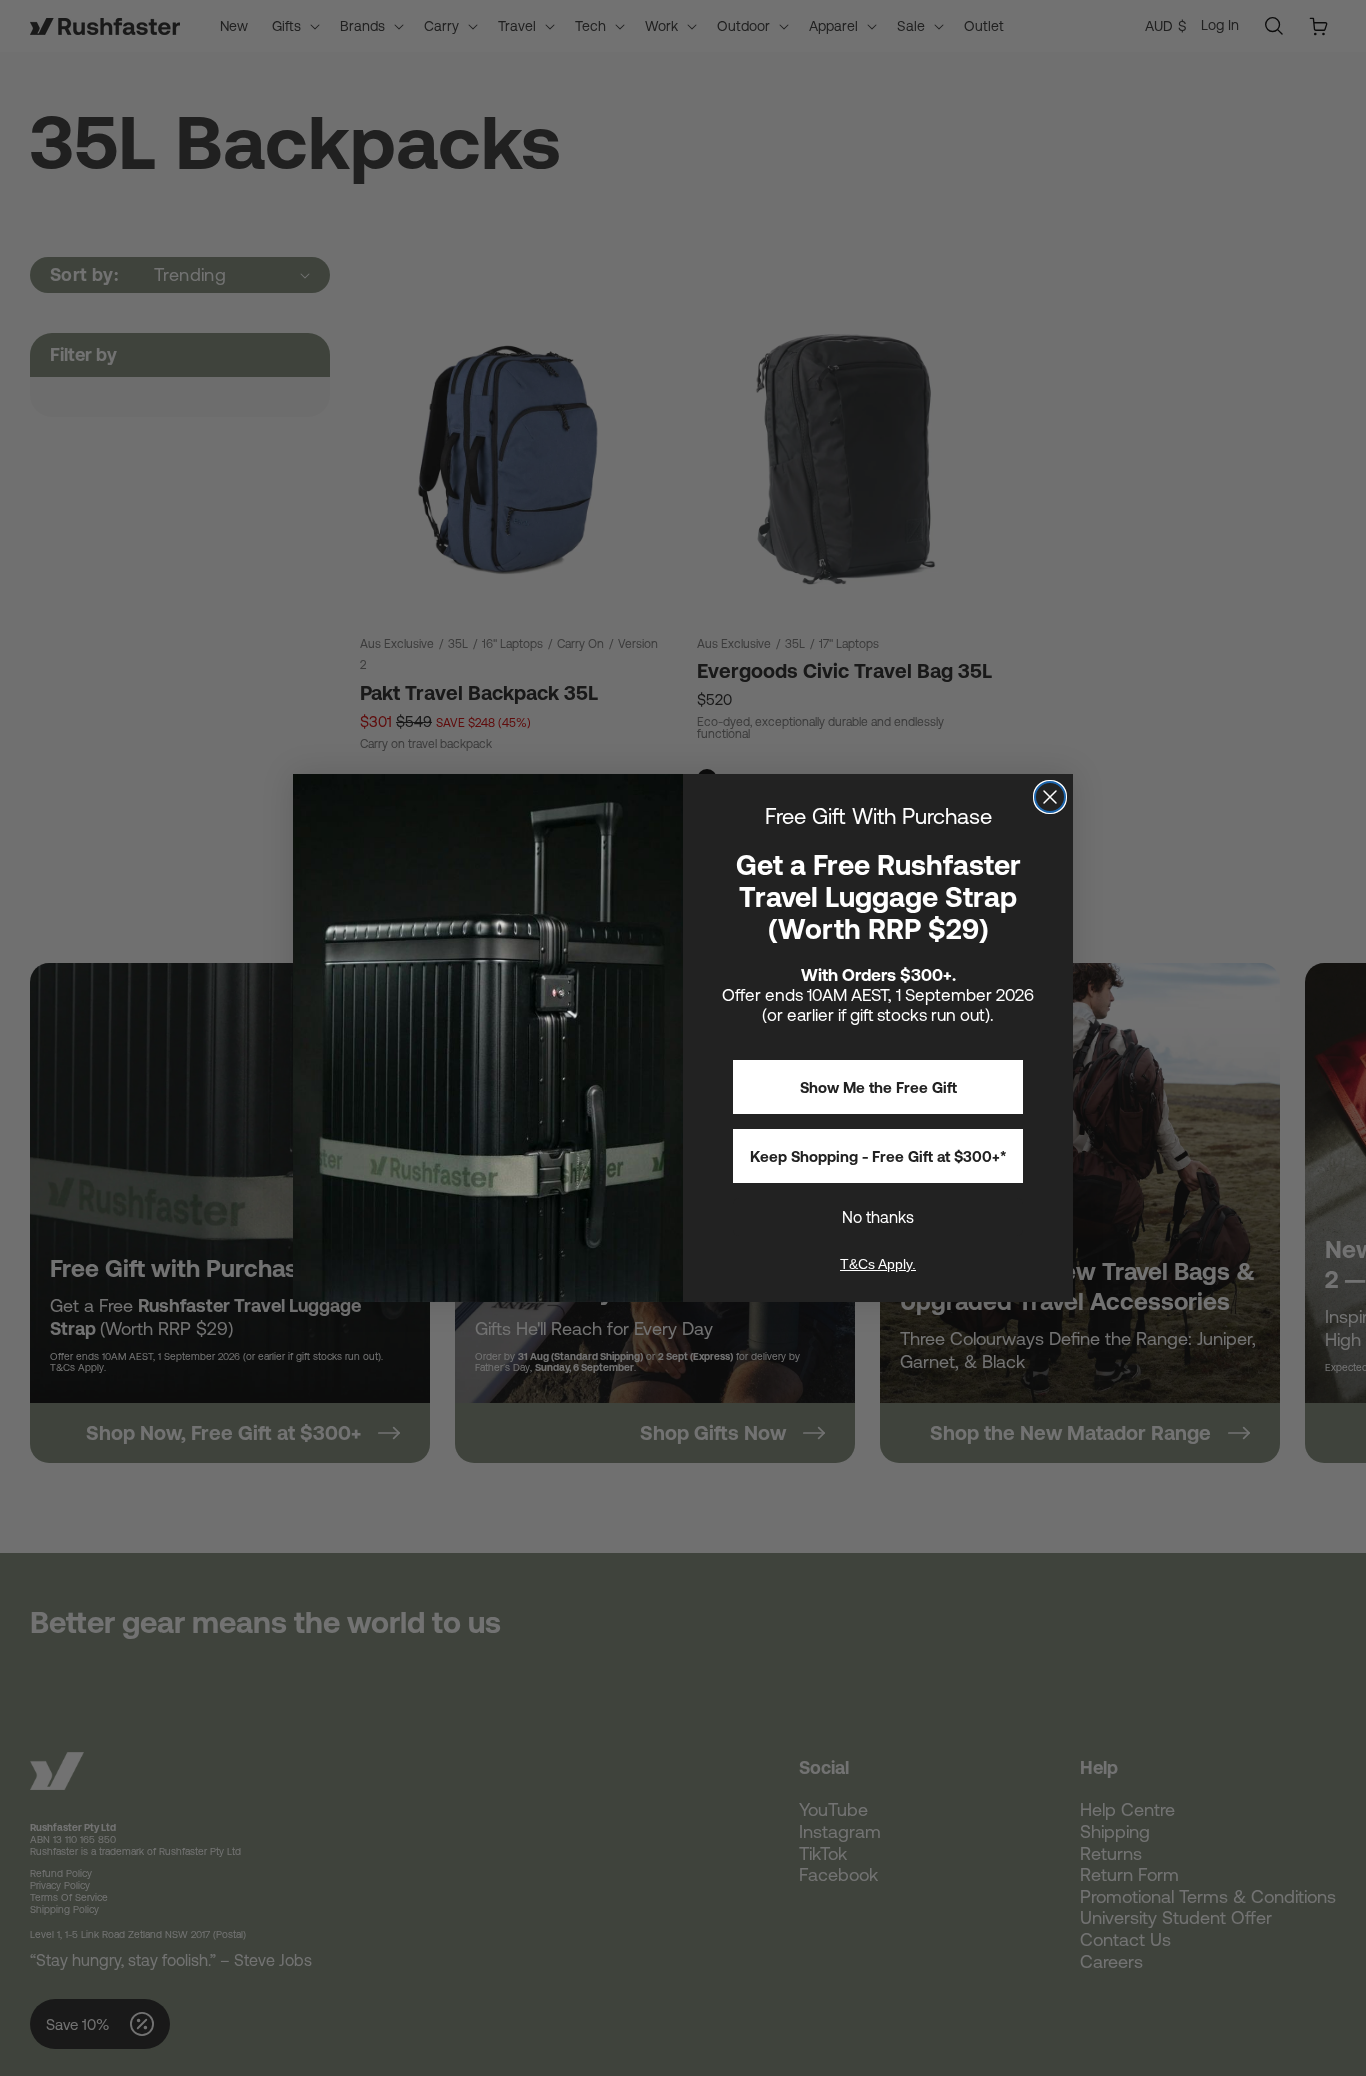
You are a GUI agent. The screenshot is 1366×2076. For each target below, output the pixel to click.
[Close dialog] (1050, 797)
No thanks (878, 1217)
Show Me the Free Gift (878, 1087)
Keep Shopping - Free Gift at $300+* (878, 1156)
